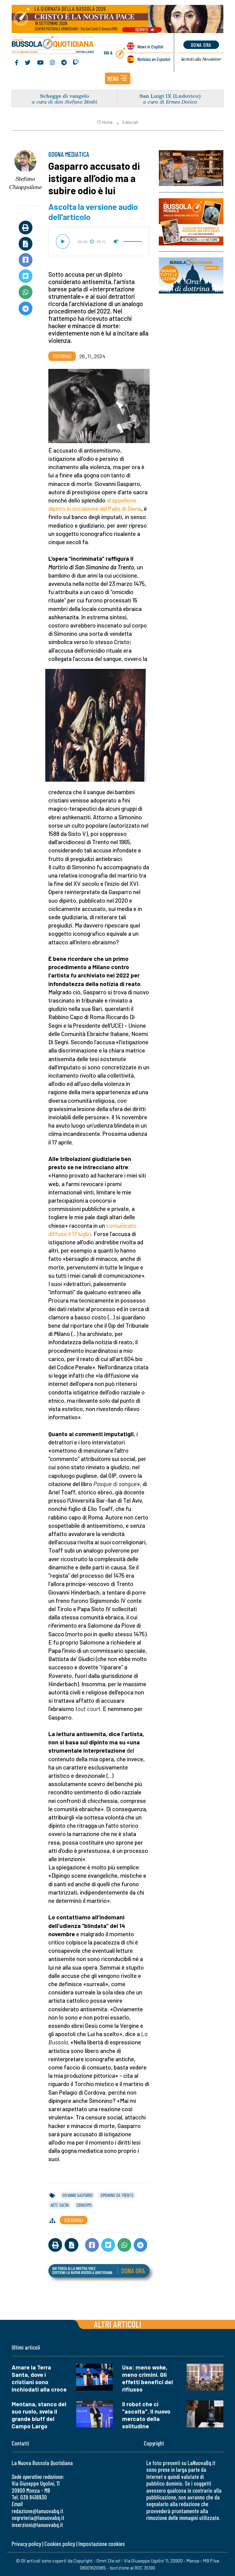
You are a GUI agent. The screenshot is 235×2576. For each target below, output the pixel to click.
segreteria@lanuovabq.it (38, 2518)
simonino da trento (117, 2195)
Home (107, 122)
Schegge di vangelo (65, 96)
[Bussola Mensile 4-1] (191, 168)
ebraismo (84, 2205)
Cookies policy (60, 2544)
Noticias (154, 59)
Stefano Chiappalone (26, 183)
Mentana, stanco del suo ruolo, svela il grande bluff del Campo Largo (39, 2415)
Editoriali (130, 122)
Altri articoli (118, 2324)
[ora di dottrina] (191, 275)
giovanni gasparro (77, 2195)
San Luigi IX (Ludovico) (170, 96)
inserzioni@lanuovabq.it (37, 2525)
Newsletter (201, 59)
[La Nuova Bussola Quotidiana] (53, 45)
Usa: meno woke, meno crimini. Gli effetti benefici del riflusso (147, 2378)
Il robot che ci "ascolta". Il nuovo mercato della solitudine (146, 2415)
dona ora (201, 45)
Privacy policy (26, 2544)
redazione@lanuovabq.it (37, 2511)
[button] (118, 78)
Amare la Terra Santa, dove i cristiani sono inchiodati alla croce (39, 2378)
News (150, 46)
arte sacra (60, 2205)
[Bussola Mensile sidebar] (191, 222)
